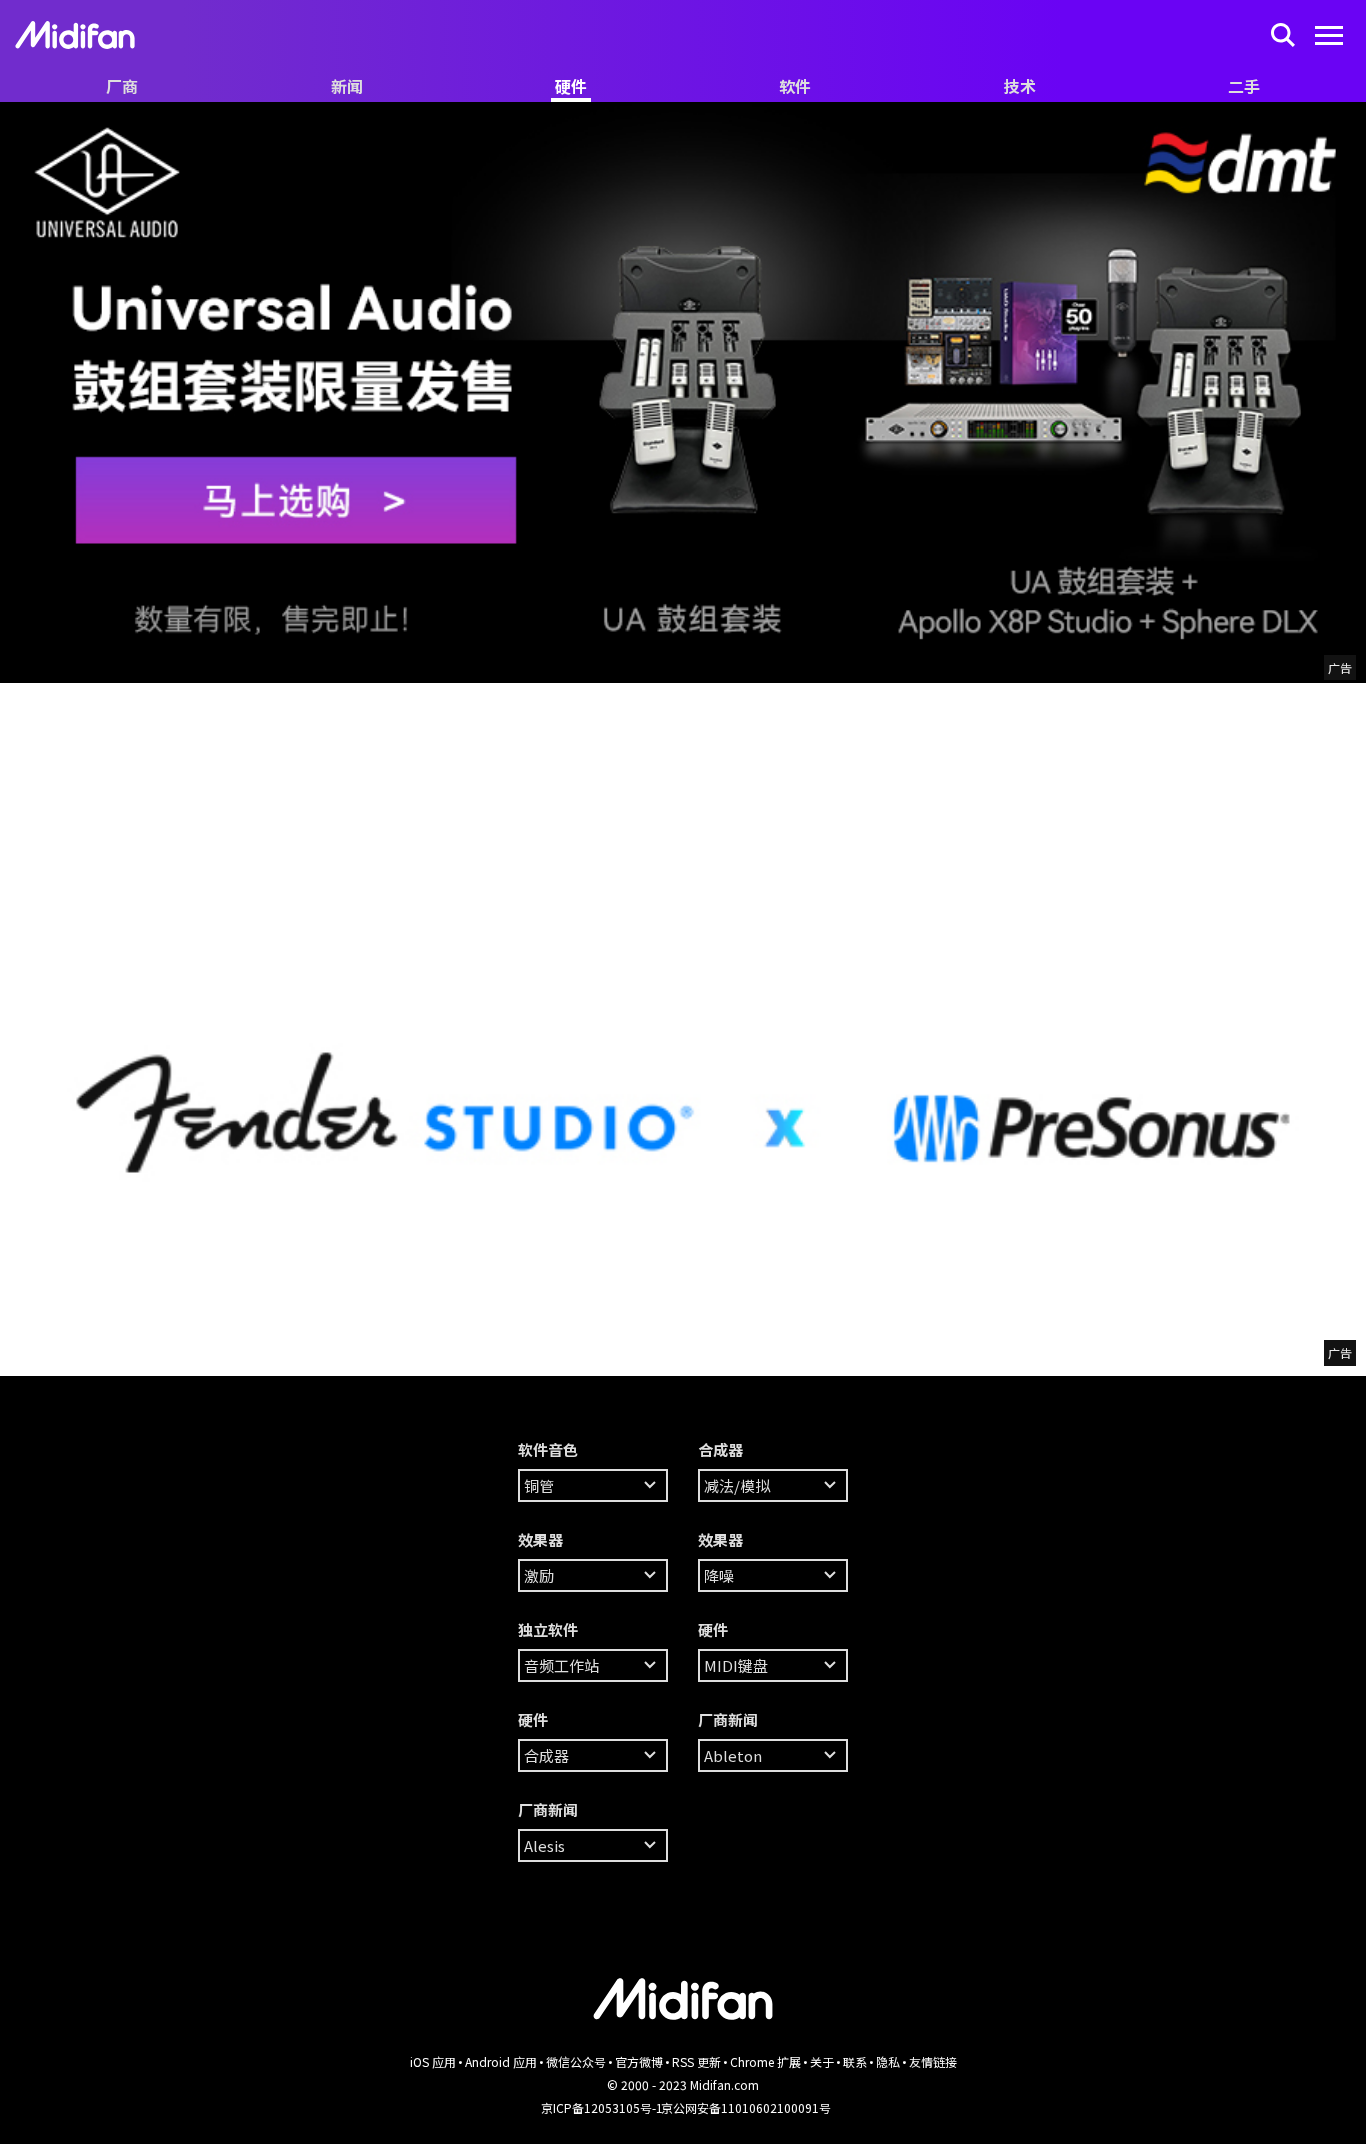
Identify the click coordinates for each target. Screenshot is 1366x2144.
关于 (822, 2061)
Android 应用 (501, 2061)
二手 (1244, 86)
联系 (855, 2061)
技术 (1020, 86)
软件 (795, 86)
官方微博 (639, 2061)
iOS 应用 (433, 2061)
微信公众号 (576, 2061)
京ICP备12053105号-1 (602, 2107)
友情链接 (933, 2061)
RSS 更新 (696, 2061)
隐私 (888, 2061)
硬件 (571, 86)
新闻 (347, 86)
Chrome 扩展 (765, 2061)
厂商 (122, 86)
